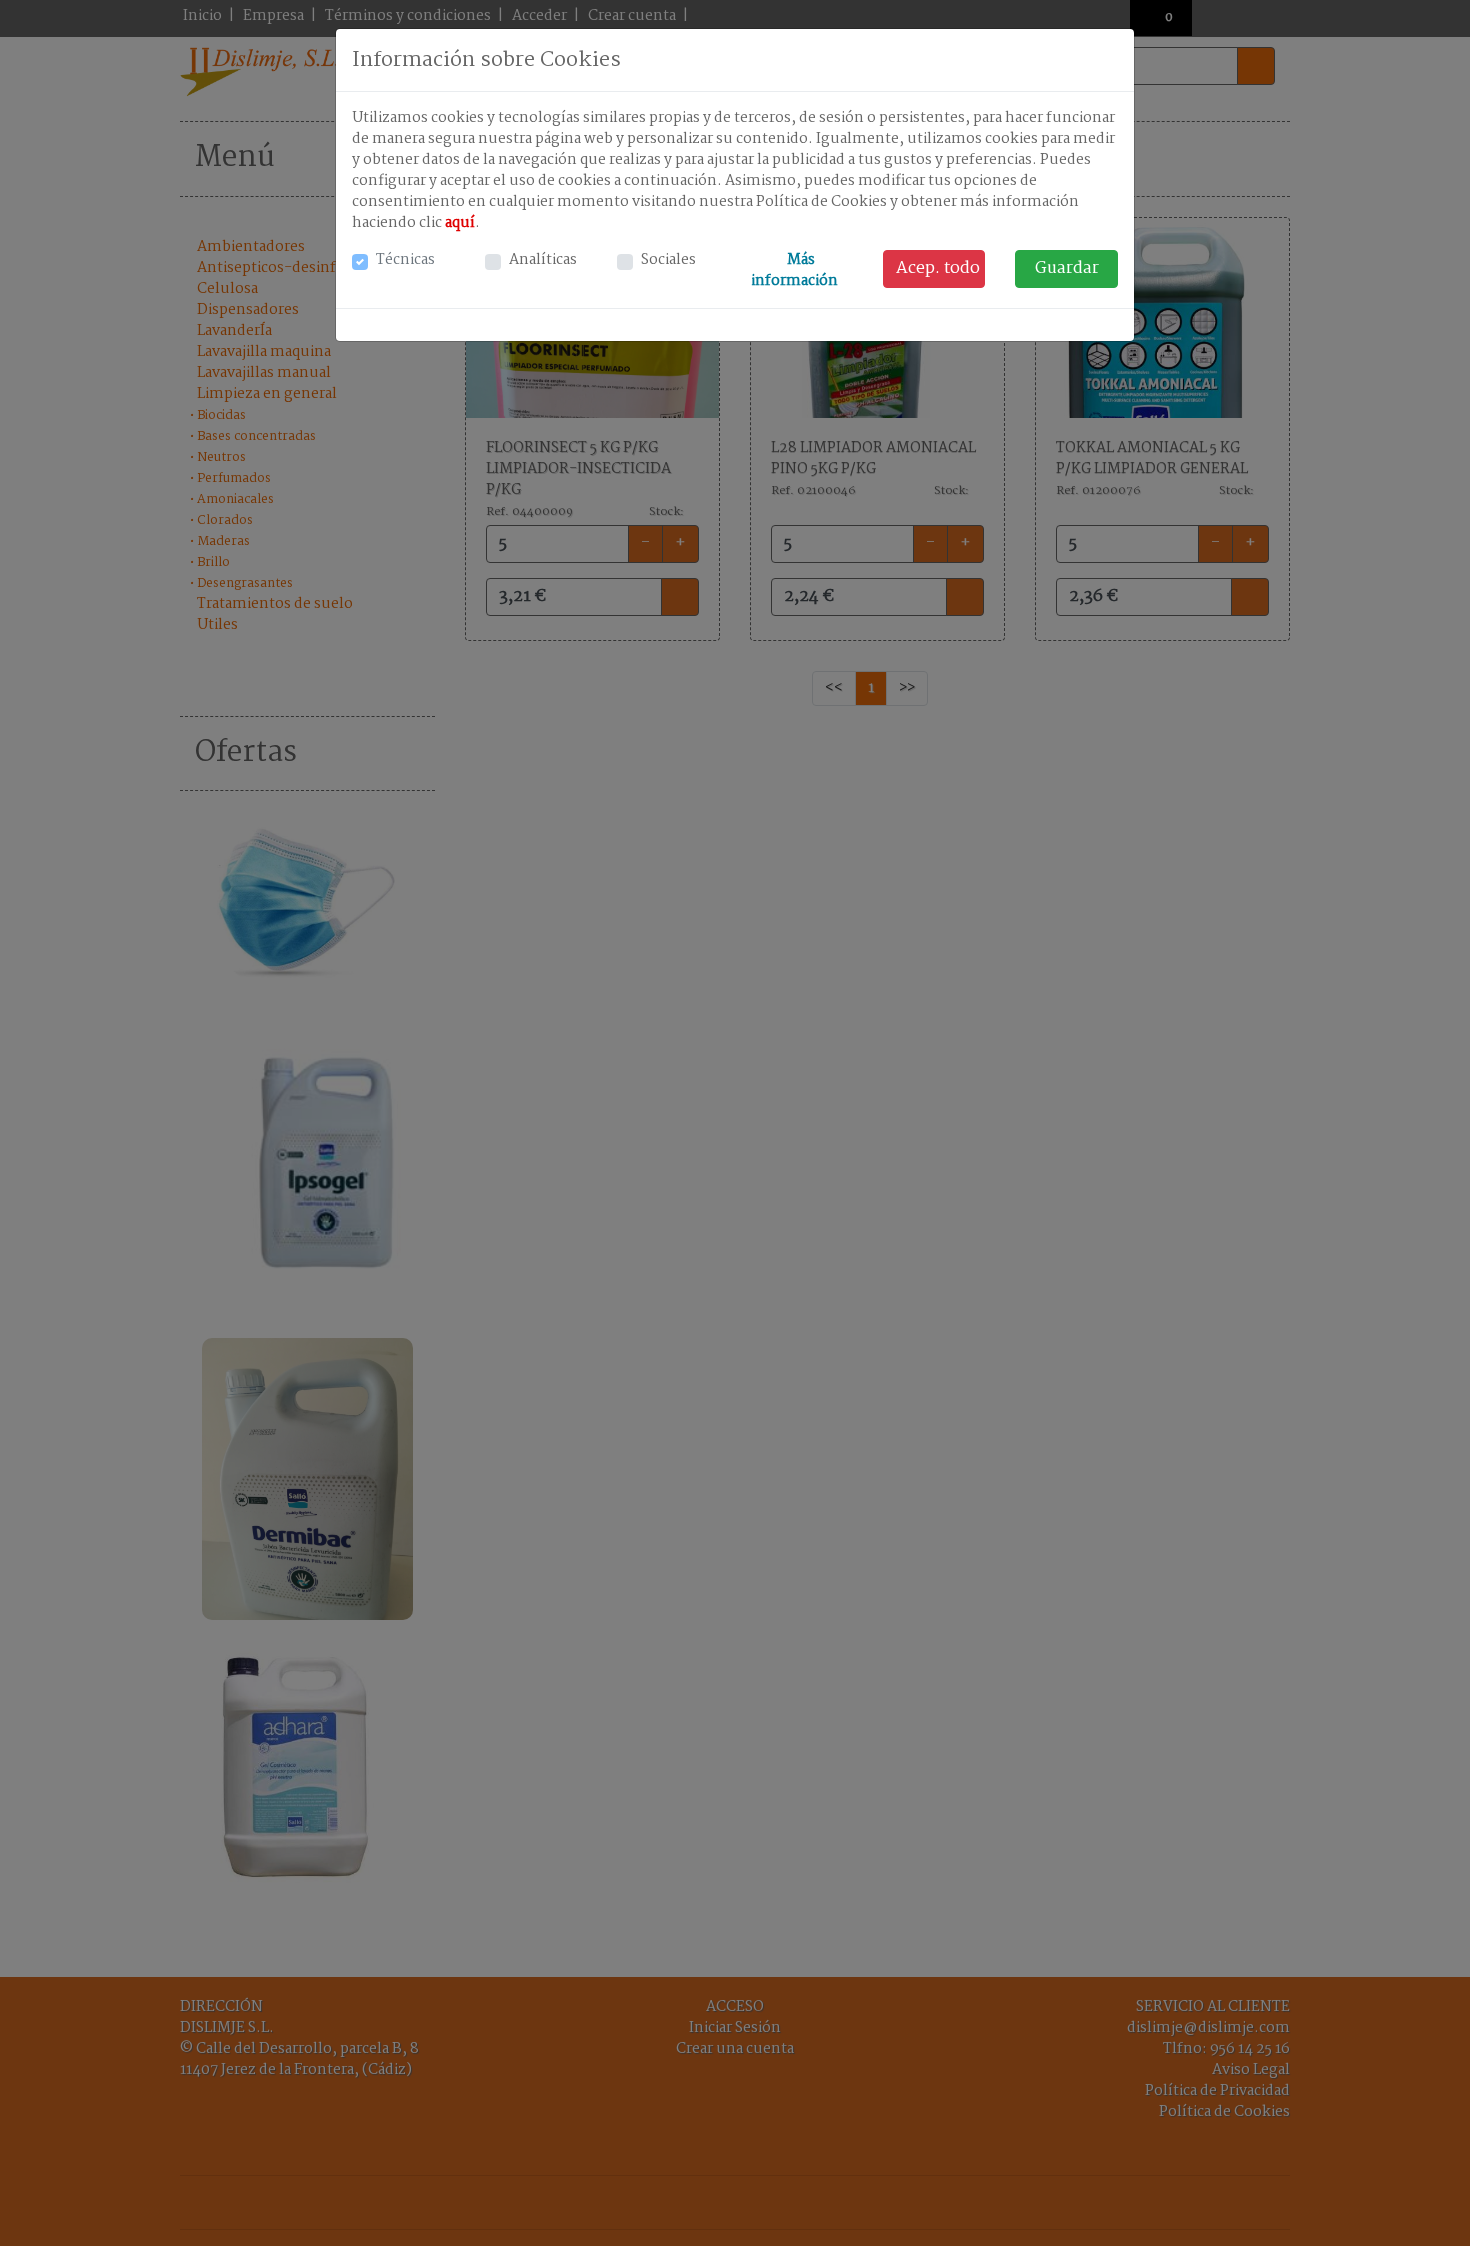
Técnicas (405, 260)
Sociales (668, 260)
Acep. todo (938, 268)
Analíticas (543, 260)
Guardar (1067, 268)
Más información (796, 270)
